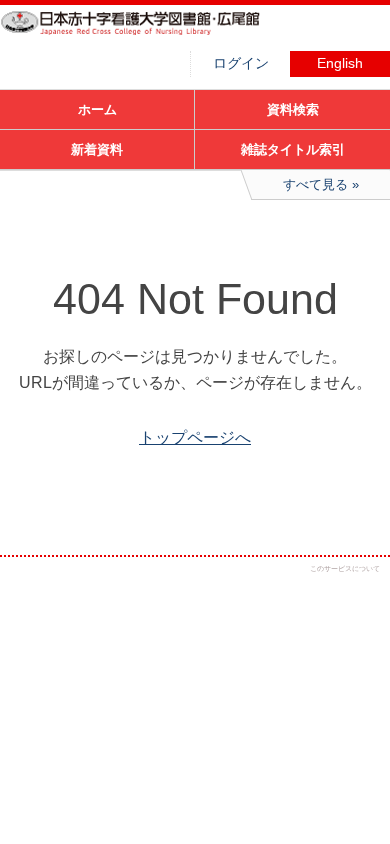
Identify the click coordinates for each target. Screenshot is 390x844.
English (340, 63)
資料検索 (293, 109)
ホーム (97, 109)
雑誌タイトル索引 (293, 149)
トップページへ (195, 437)
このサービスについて (345, 568)
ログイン (241, 63)
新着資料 (97, 149)
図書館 (150, 35)
